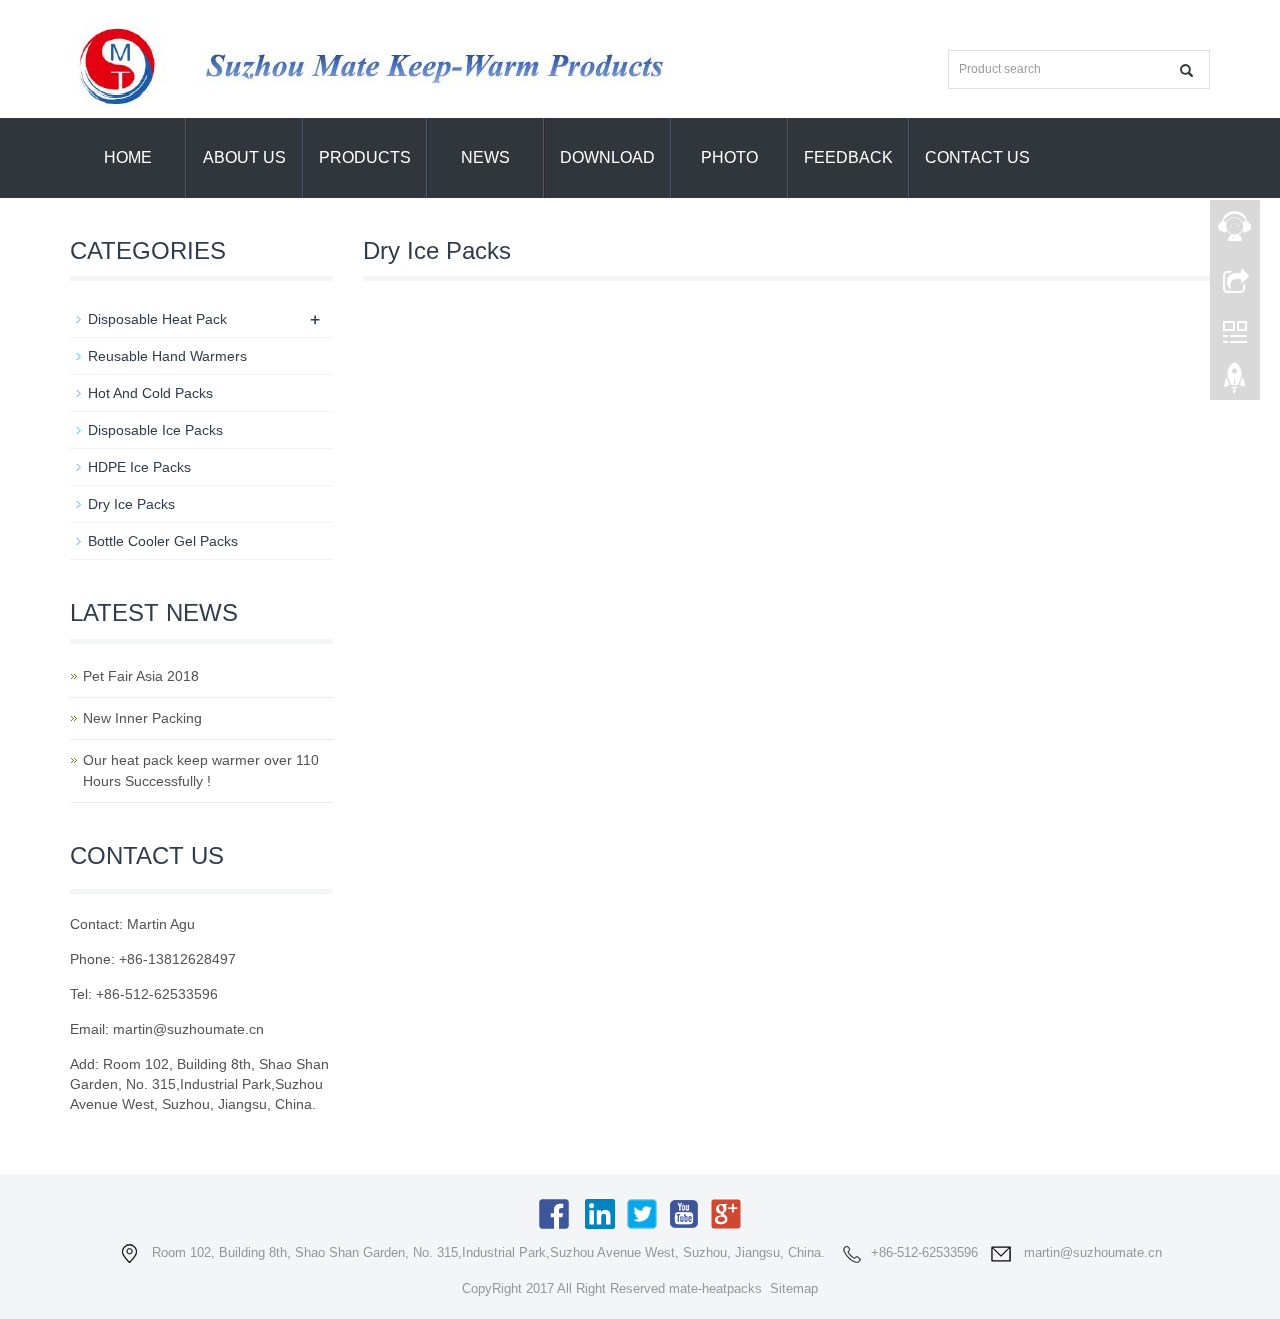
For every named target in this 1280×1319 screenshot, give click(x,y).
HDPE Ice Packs (139, 467)
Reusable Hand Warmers (167, 356)
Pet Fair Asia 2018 (141, 676)
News (485, 157)
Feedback (848, 157)
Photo (729, 157)
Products (365, 157)
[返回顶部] (1235, 383)
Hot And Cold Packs (150, 393)
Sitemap (794, 1288)
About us (244, 157)
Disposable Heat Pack (157, 319)
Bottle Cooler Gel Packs (163, 541)
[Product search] (1186, 70)
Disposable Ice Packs (155, 430)
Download (607, 157)
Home (128, 157)
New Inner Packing (142, 718)
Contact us (977, 157)
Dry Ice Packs (131, 504)
